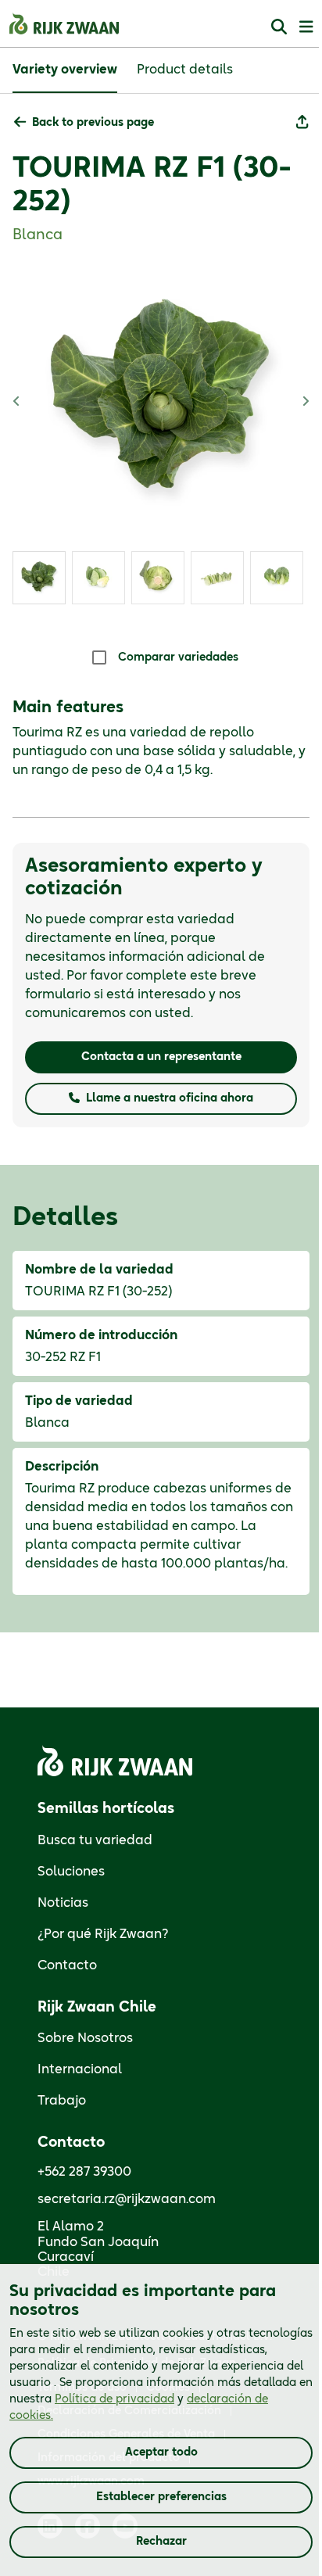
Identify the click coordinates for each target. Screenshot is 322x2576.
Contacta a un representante (161, 1057)
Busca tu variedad (95, 1840)
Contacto (67, 1965)
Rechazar (161, 2542)
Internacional (80, 2069)
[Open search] (279, 26)
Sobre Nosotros (85, 2038)
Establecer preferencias (161, 2497)
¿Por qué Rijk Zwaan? (103, 1934)
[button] (84, 123)
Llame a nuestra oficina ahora (170, 1098)
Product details (185, 70)
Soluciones (71, 1872)
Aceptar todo (161, 2452)
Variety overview (65, 70)
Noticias (63, 1903)
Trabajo (62, 2101)
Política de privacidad (114, 2399)
